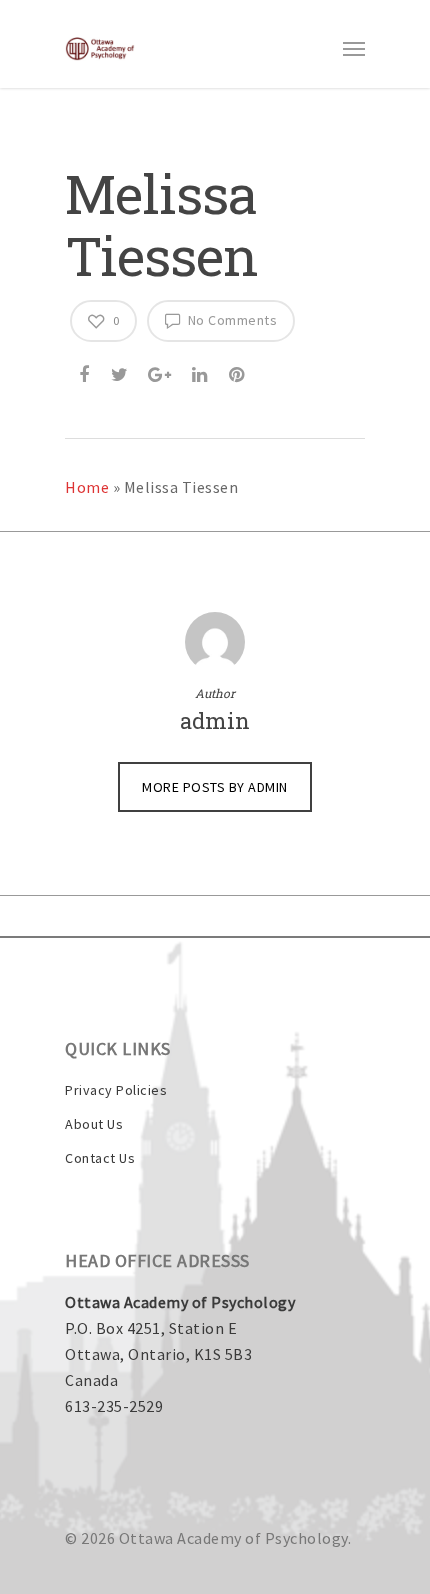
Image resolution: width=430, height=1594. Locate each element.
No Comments (230, 320)
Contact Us (100, 1158)
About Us (94, 1124)
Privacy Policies (116, 1090)
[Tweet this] (121, 372)
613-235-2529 (114, 1406)
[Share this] (86, 372)
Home (87, 487)
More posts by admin (215, 787)
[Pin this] (239, 372)
